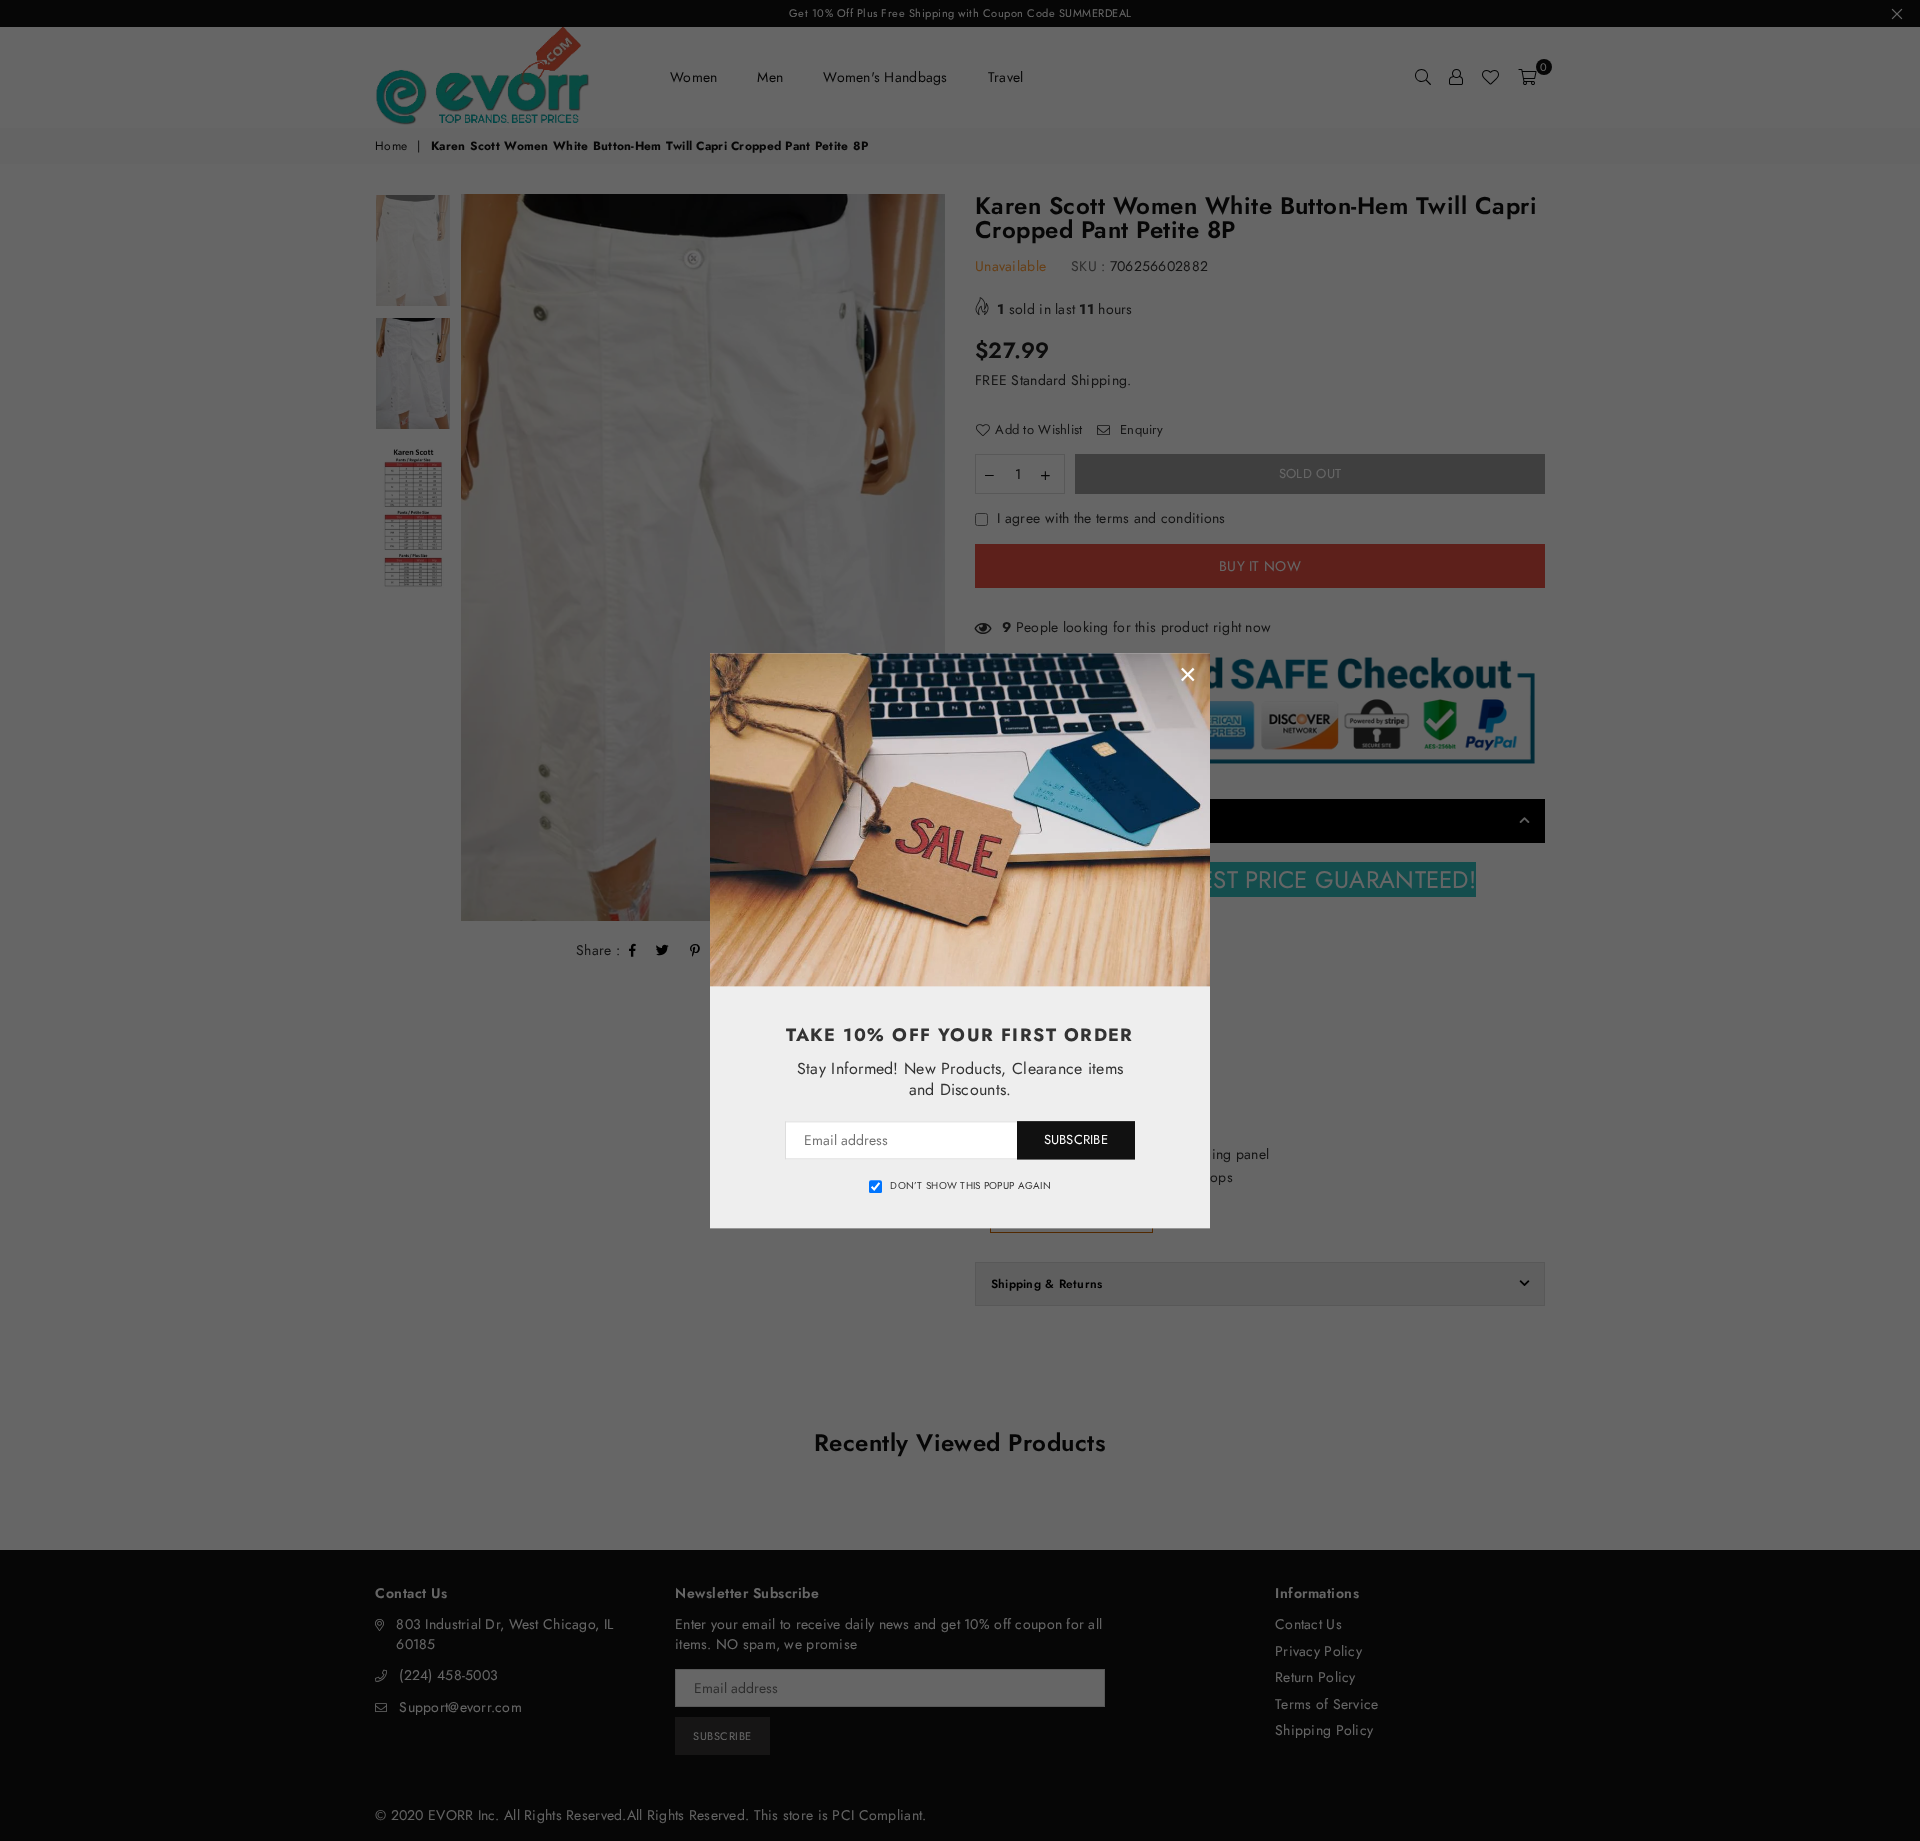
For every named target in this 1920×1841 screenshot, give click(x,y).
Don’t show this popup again (970, 1186)
